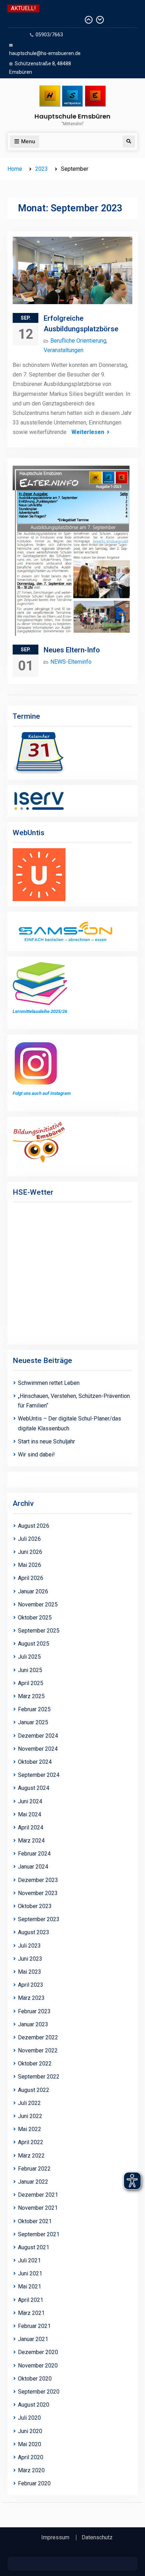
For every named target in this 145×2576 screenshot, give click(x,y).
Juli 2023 (29, 1946)
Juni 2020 (30, 2431)
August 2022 (34, 2090)
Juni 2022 (30, 2116)
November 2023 (38, 1893)
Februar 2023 (34, 2011)
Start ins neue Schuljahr (46, 1441)
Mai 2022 (30, 2129)
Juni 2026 (30, 1552)
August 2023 (34, 1932)
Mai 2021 (30, 2287)
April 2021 (31, 2300)
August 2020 (34, 2405)
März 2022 (31, 2156)
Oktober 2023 (35, 1906)
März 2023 (31, 1998)
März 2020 (31, 2470)
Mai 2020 (30, 2444)
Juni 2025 (30, 1670)
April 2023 (31, 1985)
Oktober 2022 (35, 2064)
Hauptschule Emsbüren (72, 116)
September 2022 (39, 2077)
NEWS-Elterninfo (71, 662)
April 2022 (31, 2142)
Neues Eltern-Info (72, 650)
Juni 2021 (30, 2273)
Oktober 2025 (35, 1618)
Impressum (55, 2538)
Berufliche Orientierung (78, 341)
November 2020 (38, 2366)
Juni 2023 (30, 1959)
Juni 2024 (30, 1801)
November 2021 (38, 2208)
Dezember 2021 (38, 2195)
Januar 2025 (33, 1722)
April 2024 (31, 1827)
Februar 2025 (34, 1709)
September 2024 (39, 1775)
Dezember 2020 (38, 2352)
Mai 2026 (30, 1565)
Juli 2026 (29, 1539)
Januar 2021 (33, 2339)
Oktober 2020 (35, 2379)
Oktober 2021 (35, 2221)
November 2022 (38, 2050)
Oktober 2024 (35, 1762)
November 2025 (38, 1604)
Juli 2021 (29, 2260)
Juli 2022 (29, 2103)
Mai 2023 (30, 1972)
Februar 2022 (34, 2169)
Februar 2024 (34, 1854)
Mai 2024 (30, 1814)
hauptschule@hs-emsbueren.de (45, 53)
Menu (28, 141)
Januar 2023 (33, 2024)
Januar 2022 (33, 2182)
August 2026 (34, 1526)
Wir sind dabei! (36, 1455)
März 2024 (31, 1841)
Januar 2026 (33, 1591)
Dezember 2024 (38, 1736)
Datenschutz (97, 2538)
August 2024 (34, 1788)
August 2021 (34, 2247)
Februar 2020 (34, 2483)
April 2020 (31, 2457)
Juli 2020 (29, 2418)
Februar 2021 (34, 2326)
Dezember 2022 (38, 2037)
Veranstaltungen (64, 350)
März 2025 (31, 1696)
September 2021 (39, 2234)
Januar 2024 (33, 1867)
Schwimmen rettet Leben (43, 20)
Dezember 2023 (38, 1880)
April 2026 (31, 1578)
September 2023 (39, 1919)
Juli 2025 (29, 1657)
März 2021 (31, 2313)
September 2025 (39, 1631)
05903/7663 (49, 35)
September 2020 (39, 2392)
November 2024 (38, 1749)
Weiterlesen (88, 432)
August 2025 (34, 1644)
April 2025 (31, 1683)
